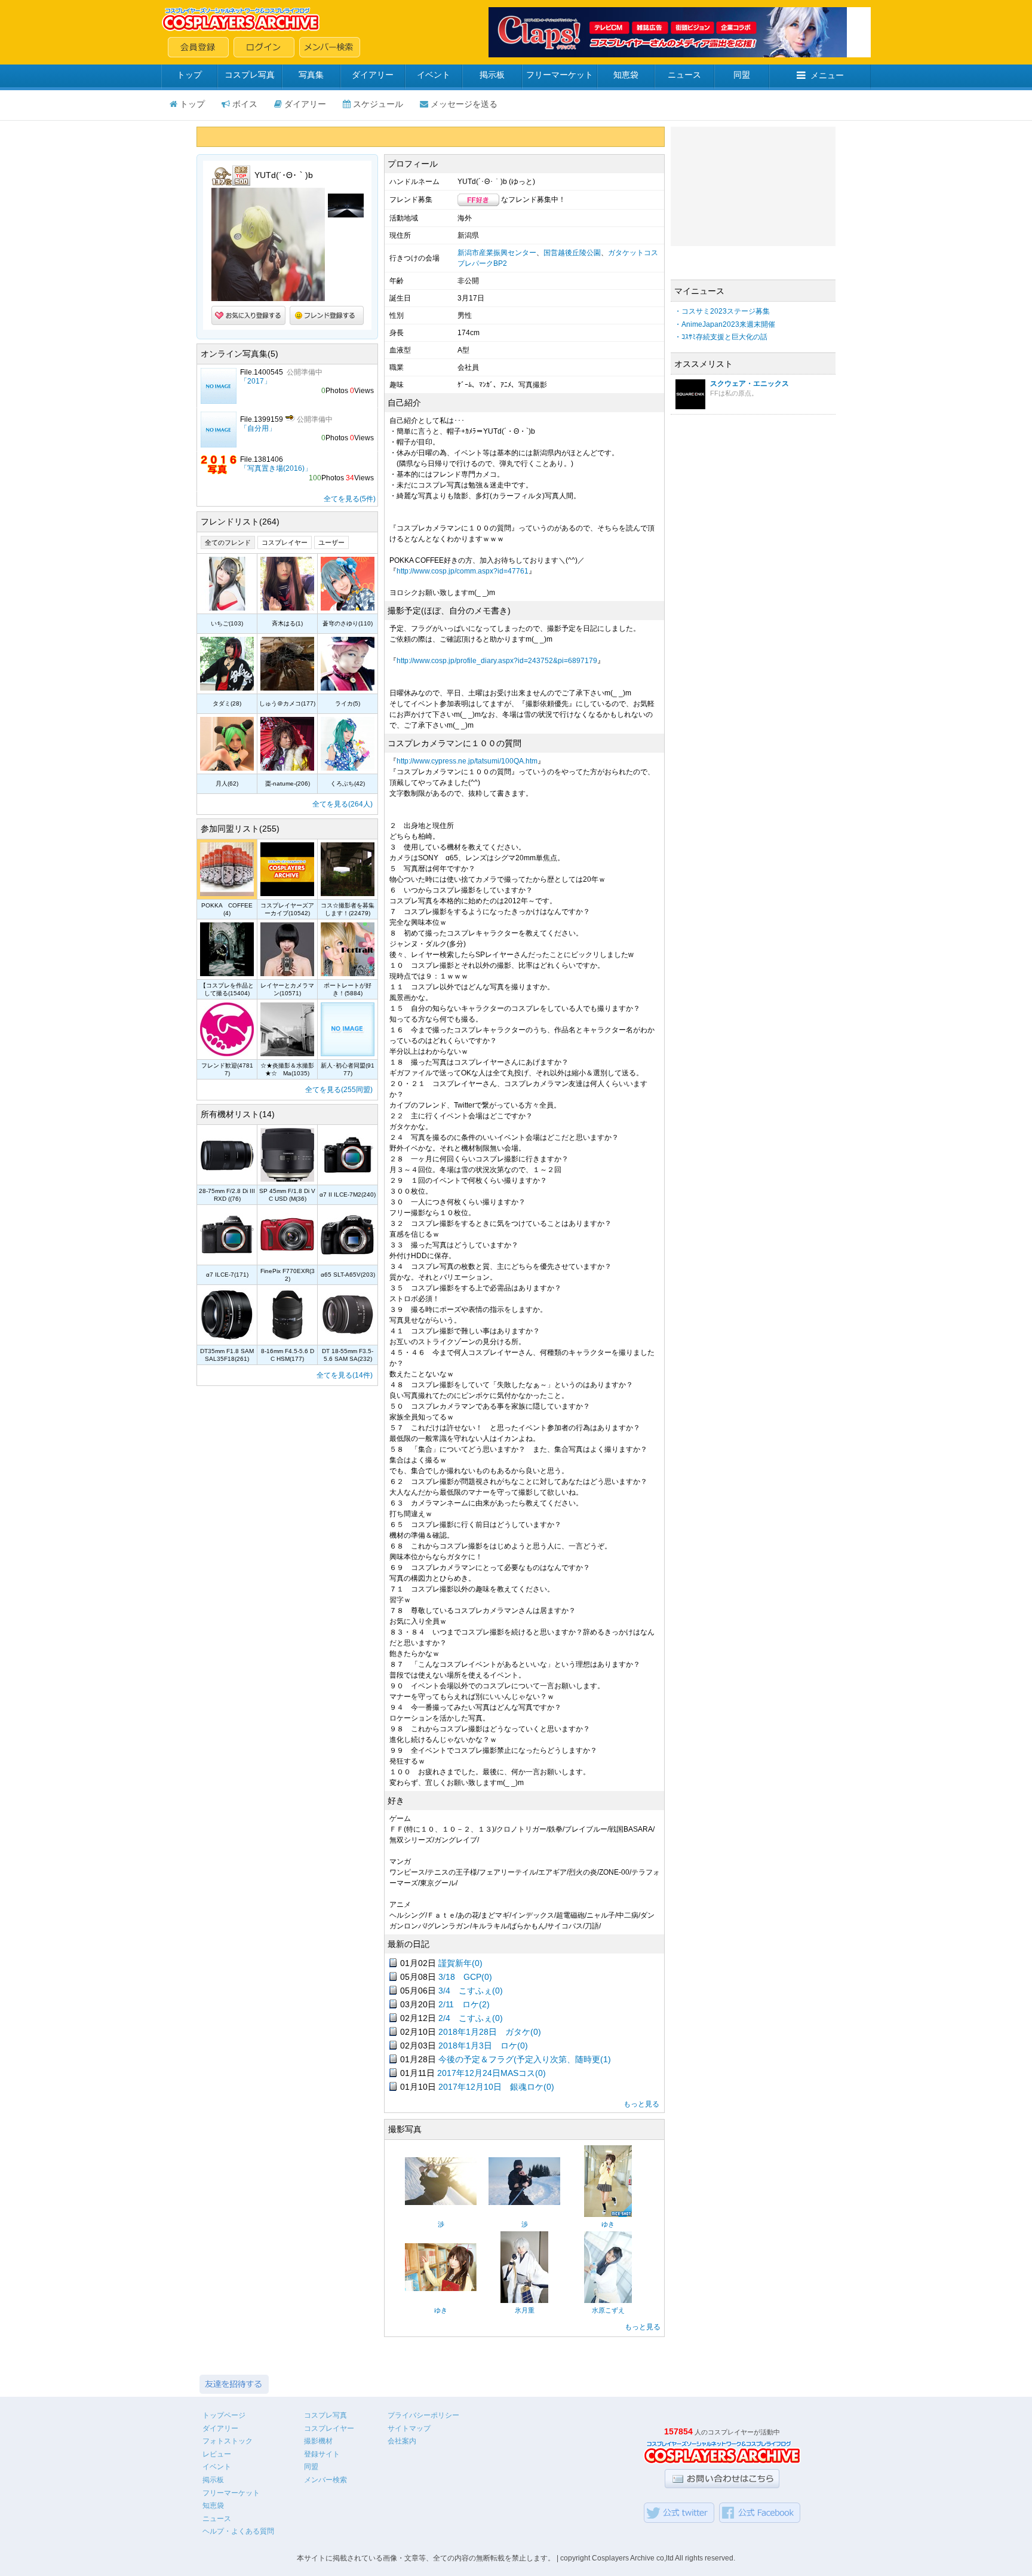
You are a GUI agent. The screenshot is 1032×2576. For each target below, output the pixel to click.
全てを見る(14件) (345, 1375)
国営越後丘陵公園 (572, 253)
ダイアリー (373, 75)
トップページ (224, 2415)
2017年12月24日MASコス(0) (492, 2073)
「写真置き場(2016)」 (276, 468)
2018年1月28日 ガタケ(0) (490, 2032)
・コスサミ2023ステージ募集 (722, 311)
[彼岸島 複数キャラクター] (441, 2203)
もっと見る (641, 2104)
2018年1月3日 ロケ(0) (483, 2046)
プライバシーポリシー (423, 2415)
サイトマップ (409, 2428)
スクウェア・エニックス (750, 384)
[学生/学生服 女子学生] (608, 2301)
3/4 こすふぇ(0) (471, 1991)
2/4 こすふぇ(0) (471, 2018)
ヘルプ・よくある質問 (238, 2531)
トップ (189, 75)
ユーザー (331, 542)
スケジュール (378, 104)
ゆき (608, 2224)
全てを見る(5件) (350, 499)
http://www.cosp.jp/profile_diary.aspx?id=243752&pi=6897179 (497, 661)
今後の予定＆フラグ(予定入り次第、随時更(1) (525, 2059)
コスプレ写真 (250, 75)
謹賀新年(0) (460, 1963)
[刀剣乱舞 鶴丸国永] (524, 2301)
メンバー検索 (325, 2480)
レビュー (217, 2454)
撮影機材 (318, 2441)
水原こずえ (608, 2310)
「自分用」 (258, 428)
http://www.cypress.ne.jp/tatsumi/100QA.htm (467, 761)
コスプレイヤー (285, 542)
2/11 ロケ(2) (464, 2004)
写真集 (311, 75)
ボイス (245, 104)
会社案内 (402, 2441)
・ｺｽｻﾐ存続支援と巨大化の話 (721, 337)
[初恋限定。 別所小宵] (608, 2215)
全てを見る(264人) (343, 804)
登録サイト (322, 2454)
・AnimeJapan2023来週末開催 (725, 324)
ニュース (684, 75)
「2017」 (256, 381)
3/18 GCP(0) (465, 1977)
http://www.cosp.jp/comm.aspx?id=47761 (463, 571)
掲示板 (492, 75)
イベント (434, 75)
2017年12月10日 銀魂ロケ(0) (496, 2087)
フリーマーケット (560, 75)
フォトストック (228, 2441)
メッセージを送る (464, 104)
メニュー (827, 75)
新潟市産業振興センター (497, 253)
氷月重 (525, 2310)
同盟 (742, 75)
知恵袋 (626, 75)
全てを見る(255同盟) (339, 1090)
